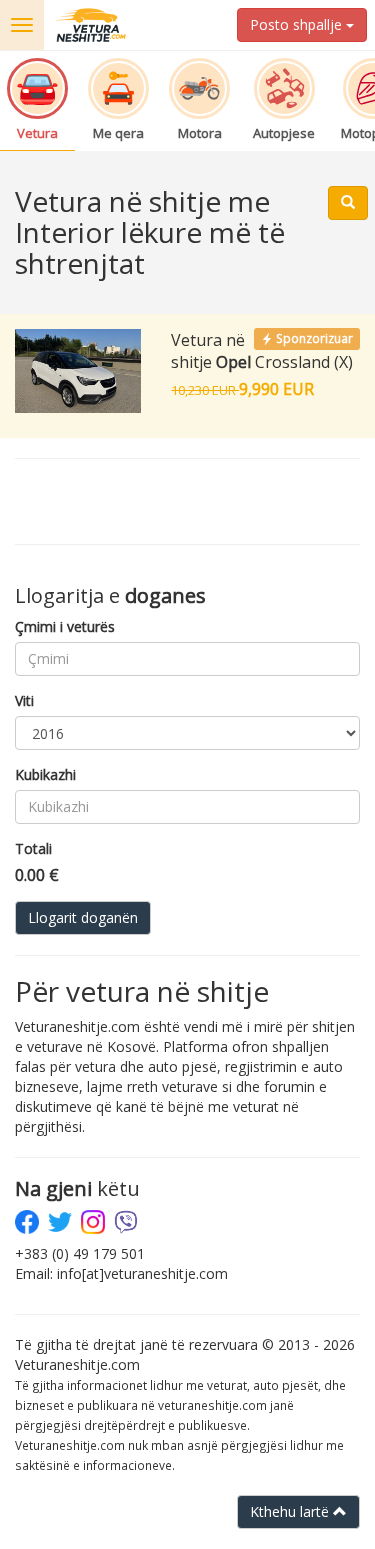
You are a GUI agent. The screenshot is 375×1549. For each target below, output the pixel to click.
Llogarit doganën (83, 917)
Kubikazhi (45, 774)
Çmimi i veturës (65, 626)
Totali (33, 848)
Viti (24, 700)
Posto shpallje (298, 24)
